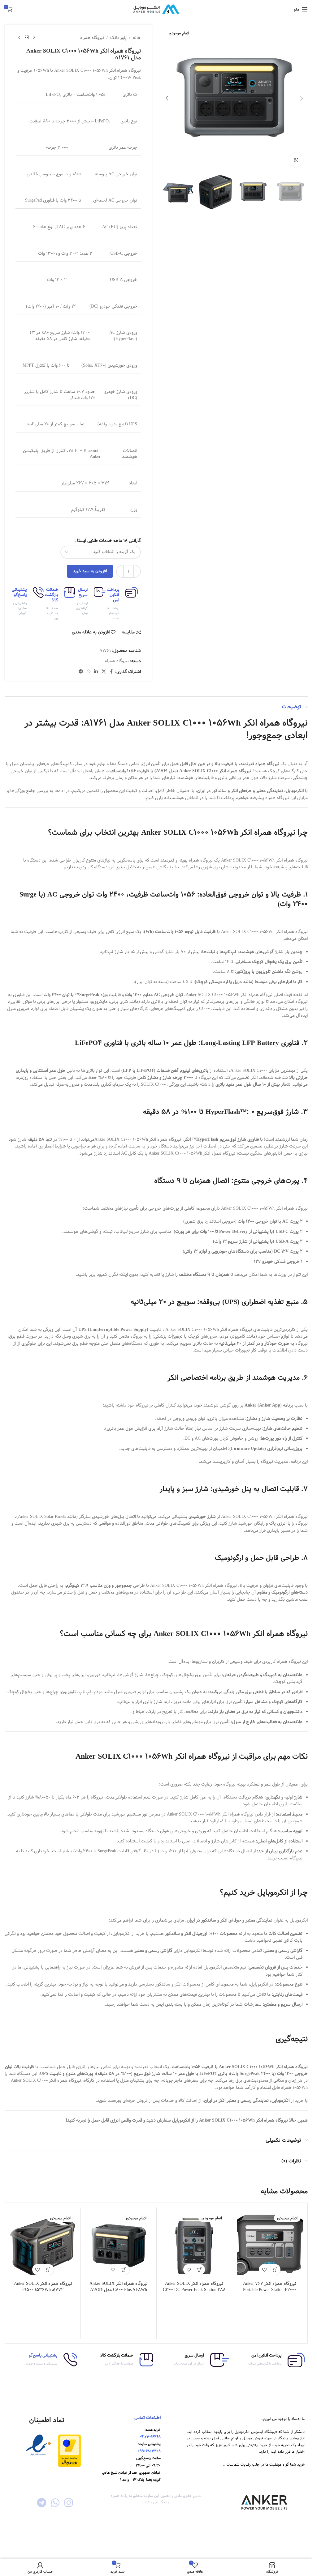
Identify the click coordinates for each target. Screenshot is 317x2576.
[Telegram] (42, 2503)
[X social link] (104, 672)
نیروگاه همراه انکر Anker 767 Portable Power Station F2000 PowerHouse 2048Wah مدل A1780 (270, 2290)
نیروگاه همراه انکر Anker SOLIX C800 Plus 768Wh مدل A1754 (119, 2287)
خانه (137, 38)
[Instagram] (69, 2503)
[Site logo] (156, 9)
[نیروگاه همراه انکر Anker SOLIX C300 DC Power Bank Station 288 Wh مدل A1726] (194, 2245)
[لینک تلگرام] (81, 672)
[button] (302, 98)
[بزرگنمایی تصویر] (296, 160)
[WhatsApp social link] (89, 672)
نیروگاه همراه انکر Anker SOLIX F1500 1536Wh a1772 (43, 2287)
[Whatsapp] (55, 2503)
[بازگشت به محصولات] (27, 38)
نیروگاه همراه (92, 38)
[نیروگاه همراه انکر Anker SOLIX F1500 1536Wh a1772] (43, 2245)
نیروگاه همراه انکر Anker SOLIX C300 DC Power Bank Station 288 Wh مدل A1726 (194, 2290)
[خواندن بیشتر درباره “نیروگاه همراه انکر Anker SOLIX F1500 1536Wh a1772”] (48, 2269)
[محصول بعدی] (19, 38)
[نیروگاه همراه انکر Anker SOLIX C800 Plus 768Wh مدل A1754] (118, 2245)
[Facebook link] (111, 672)
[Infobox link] (125, 604)
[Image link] (69, 2451)
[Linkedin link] (96, 672)
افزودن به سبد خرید (90, 571)
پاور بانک (118, 38)
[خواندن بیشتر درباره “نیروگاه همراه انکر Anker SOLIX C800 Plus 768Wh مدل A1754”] (124, 2269)
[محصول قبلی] (34, 38)
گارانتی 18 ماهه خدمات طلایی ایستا (109, 541)
